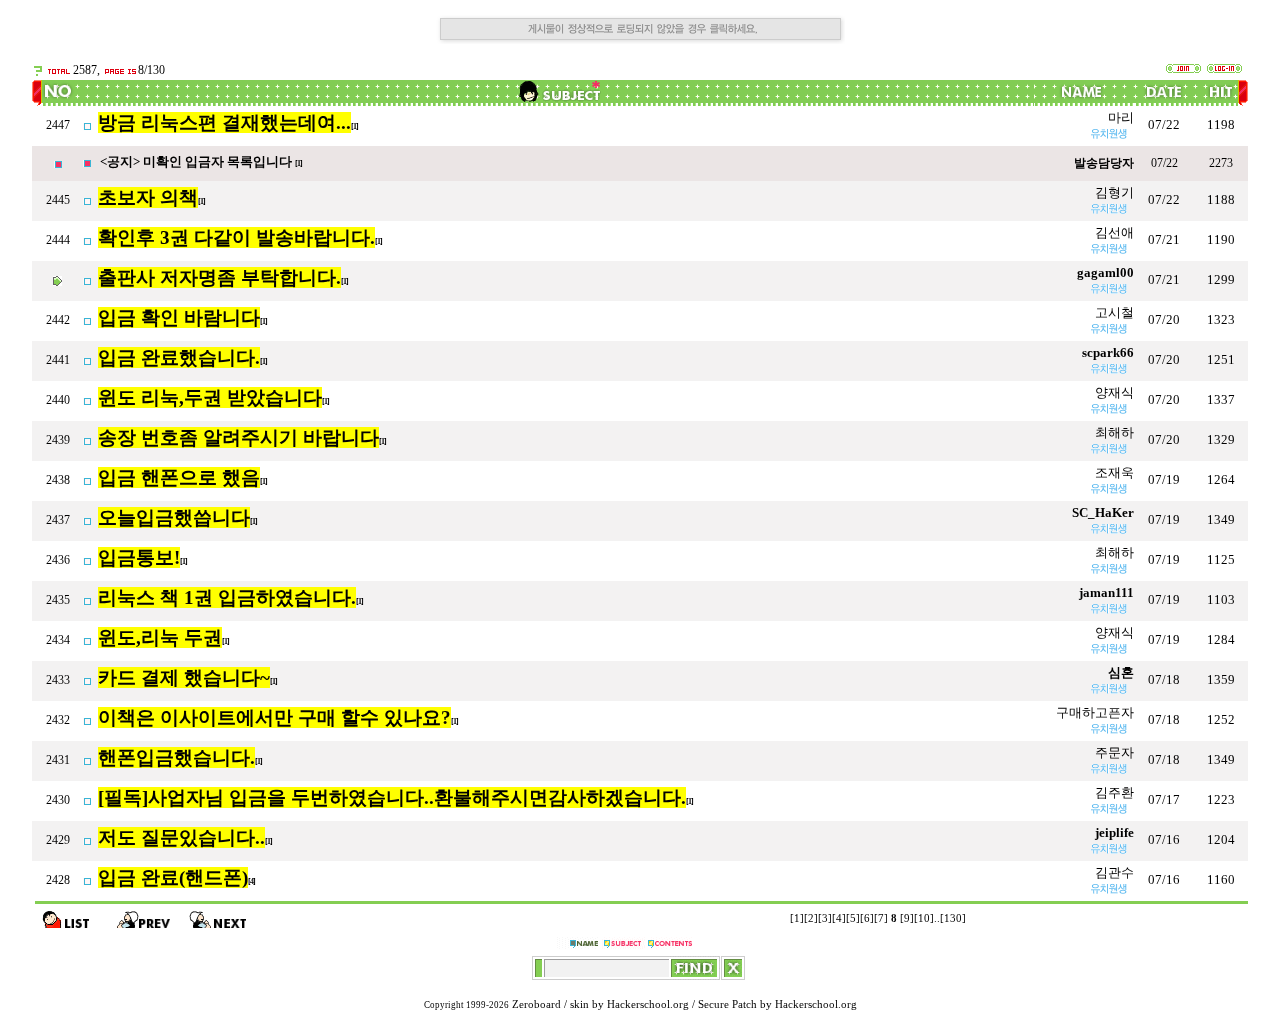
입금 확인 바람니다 (179, 317)
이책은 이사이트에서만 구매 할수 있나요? (274, 717)
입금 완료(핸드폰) (173, 877)
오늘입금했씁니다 (174, 517)
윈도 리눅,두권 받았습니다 (210, 397)
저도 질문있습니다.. (181, 837)
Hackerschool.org (648, 1004)
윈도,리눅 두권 (160, 637)
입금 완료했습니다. (179, 357)
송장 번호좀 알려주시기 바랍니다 (238, 437)
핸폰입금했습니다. (176, 757)
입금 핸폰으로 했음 (179, 477)
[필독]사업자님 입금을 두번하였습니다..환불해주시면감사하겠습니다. (392, 797)
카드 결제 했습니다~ (184, 677)
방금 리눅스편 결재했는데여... (224, 122)
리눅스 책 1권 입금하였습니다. (227, 597)
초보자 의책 (148, 197)
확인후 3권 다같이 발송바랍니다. (236, 237)
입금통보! (139, 557)
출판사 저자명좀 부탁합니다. (219, 277)
